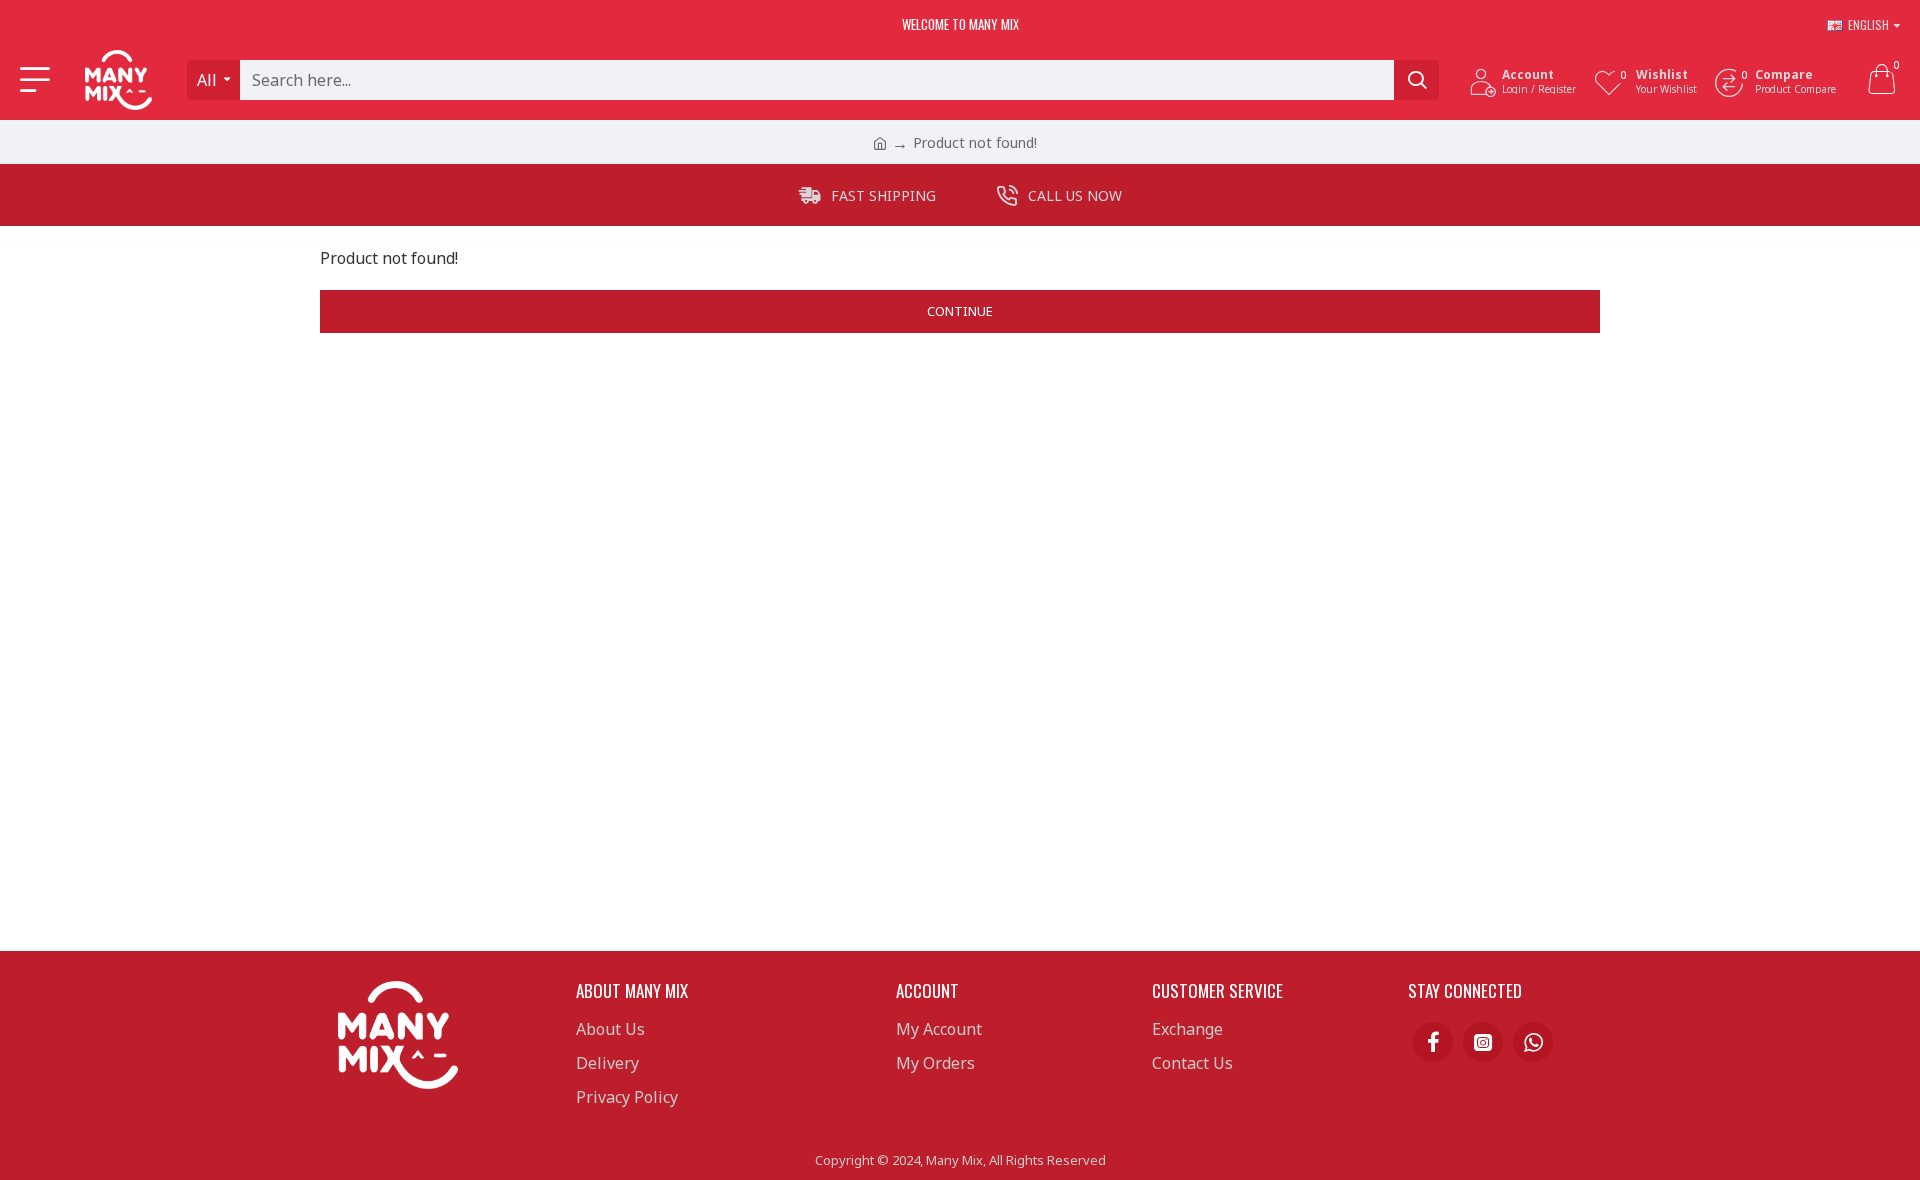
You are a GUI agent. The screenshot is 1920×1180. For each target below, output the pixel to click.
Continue (960, 311)
